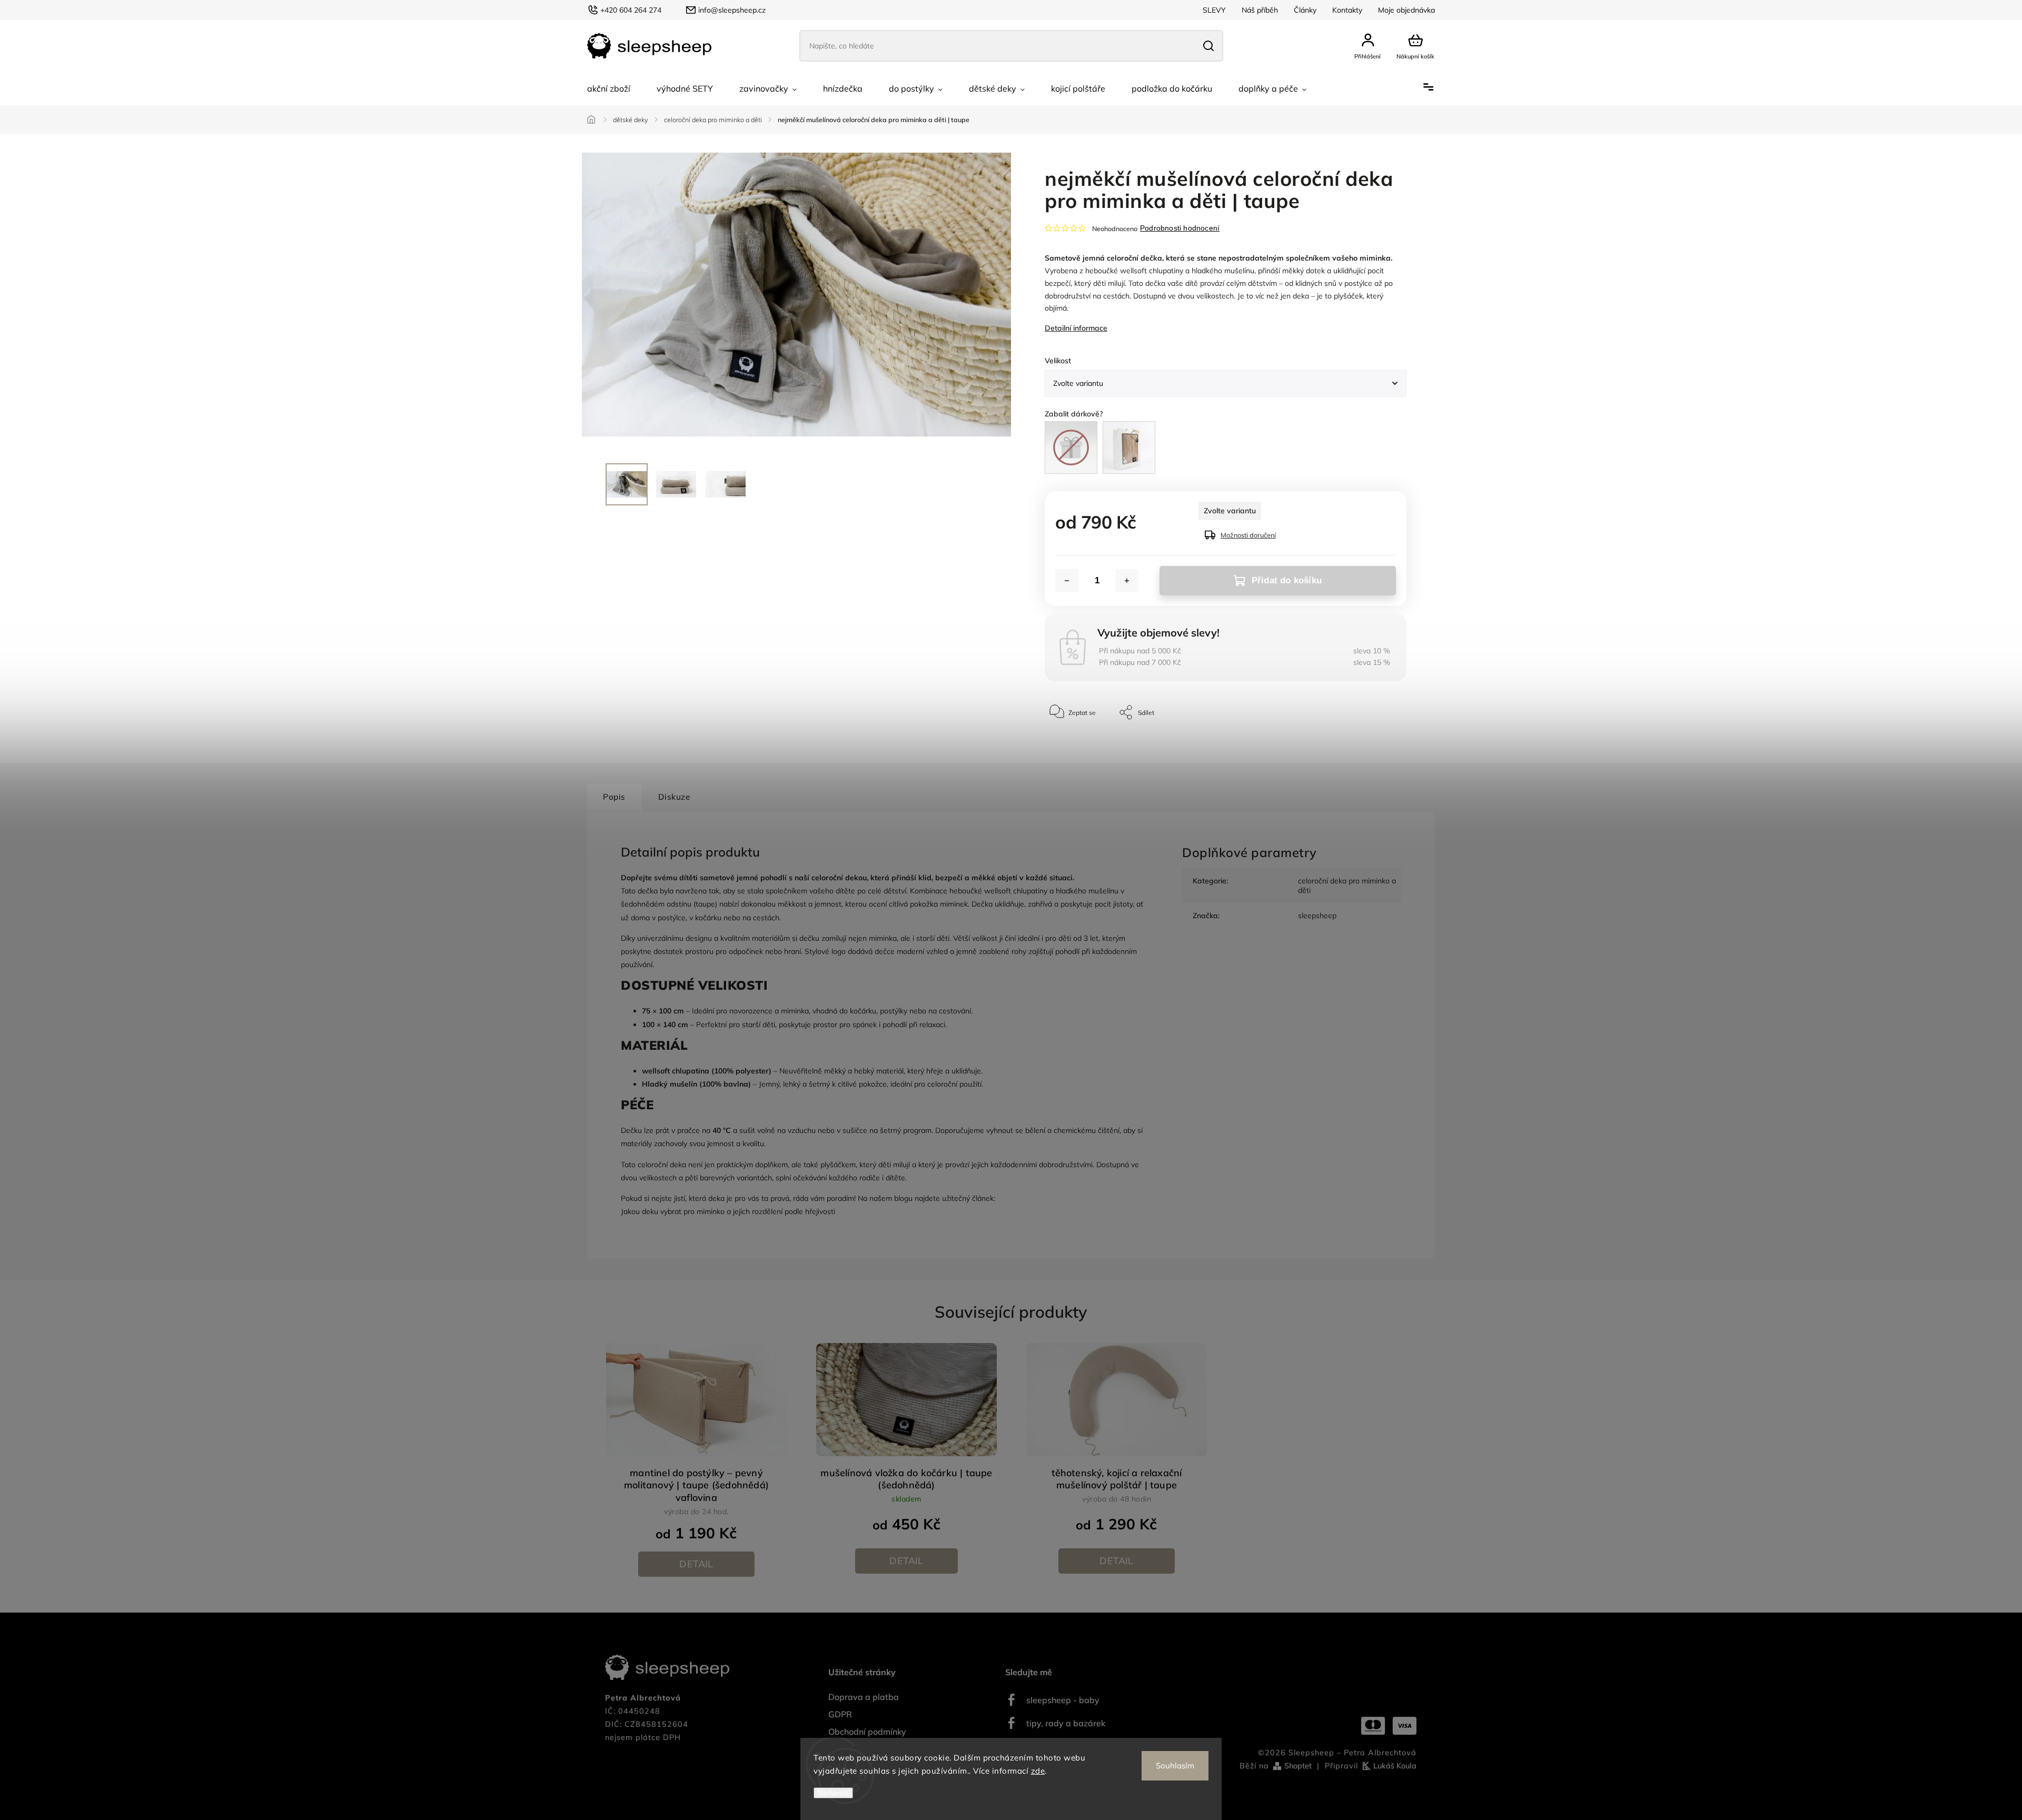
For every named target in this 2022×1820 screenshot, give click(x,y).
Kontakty (1347, 10)
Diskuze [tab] (674, 797)
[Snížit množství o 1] (1067, 581)
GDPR (840, 1714)
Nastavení (833, 1793)
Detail (696, 1564)
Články (1305, 10)
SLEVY (1214, 10)
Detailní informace (1076, 328)
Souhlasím (1175, 1766)
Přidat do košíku (1287, 580)
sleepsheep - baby (1063, 1700)
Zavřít (1374, 744)
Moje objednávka (1406, 10)
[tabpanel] (696, 1459)
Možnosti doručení (1248, 535)
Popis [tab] (614, 797)
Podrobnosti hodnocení (1180, 228)
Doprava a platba (864, 1697)
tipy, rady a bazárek (1066, 1723)
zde (1038, 1771)
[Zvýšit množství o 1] (1127, 581)
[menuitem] (609, 88)
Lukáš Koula (1395, 1766)
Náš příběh (1260, 10)
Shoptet (1298, 1766)
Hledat (1208, 46)
